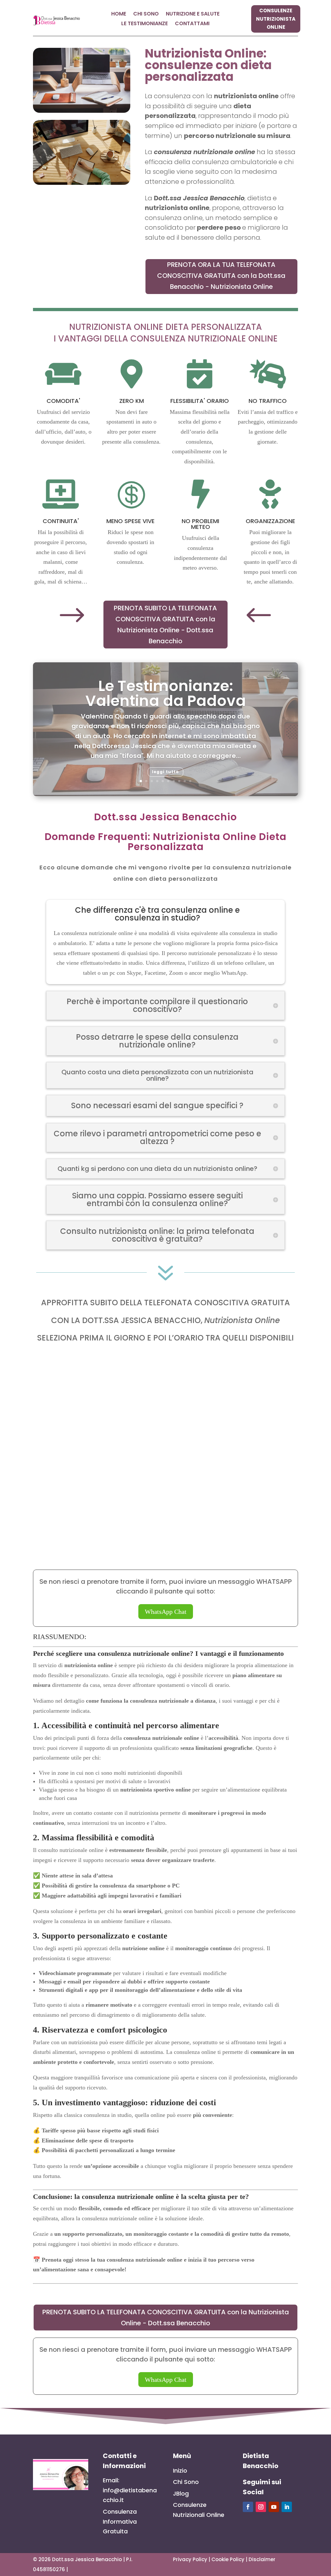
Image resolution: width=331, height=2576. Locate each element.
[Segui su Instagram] (261, 2507)
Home (119, 15)
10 (190, 781)
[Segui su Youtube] (274, 2507)
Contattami (192, 24)
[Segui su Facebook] (248, 2507)
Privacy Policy (190, 2559)
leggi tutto (165, 772)
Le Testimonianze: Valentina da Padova (166, 693)
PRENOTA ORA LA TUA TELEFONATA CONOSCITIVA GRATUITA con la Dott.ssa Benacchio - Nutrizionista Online (221, 276)
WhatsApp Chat (166, 1612)
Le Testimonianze (144, 24)
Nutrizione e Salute (193, 15)
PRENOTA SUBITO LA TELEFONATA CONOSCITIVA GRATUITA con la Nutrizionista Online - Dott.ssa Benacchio (165, 625)
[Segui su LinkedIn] (287, 2507)
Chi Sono (146, 15)
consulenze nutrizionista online (276, 19)
